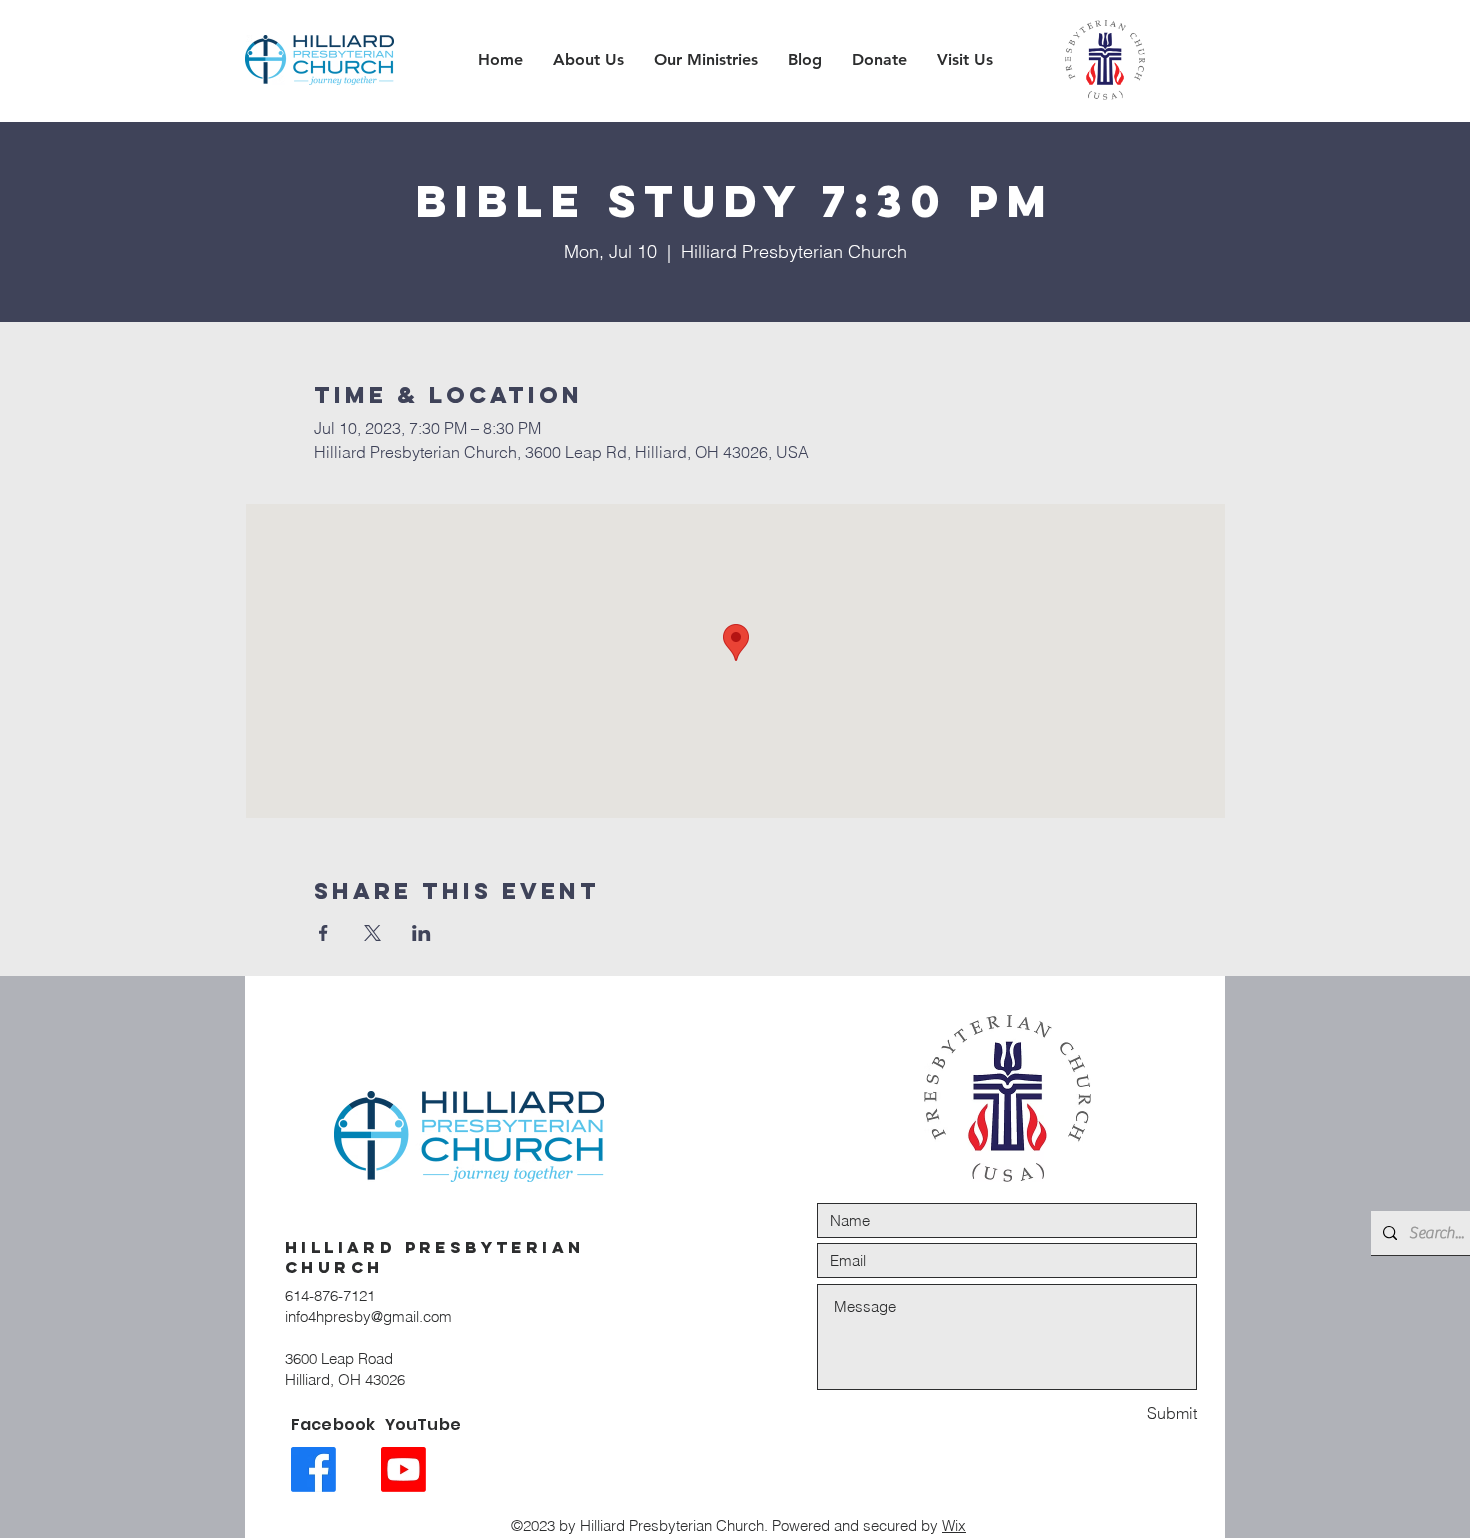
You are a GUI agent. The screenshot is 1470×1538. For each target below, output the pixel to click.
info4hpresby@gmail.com (368, 1316)
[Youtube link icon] (403, 1469)
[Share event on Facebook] (323, 933)
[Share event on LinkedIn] (421, 933)
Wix (954, 1525)
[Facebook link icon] (313, 1469)
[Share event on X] (372, 933)
